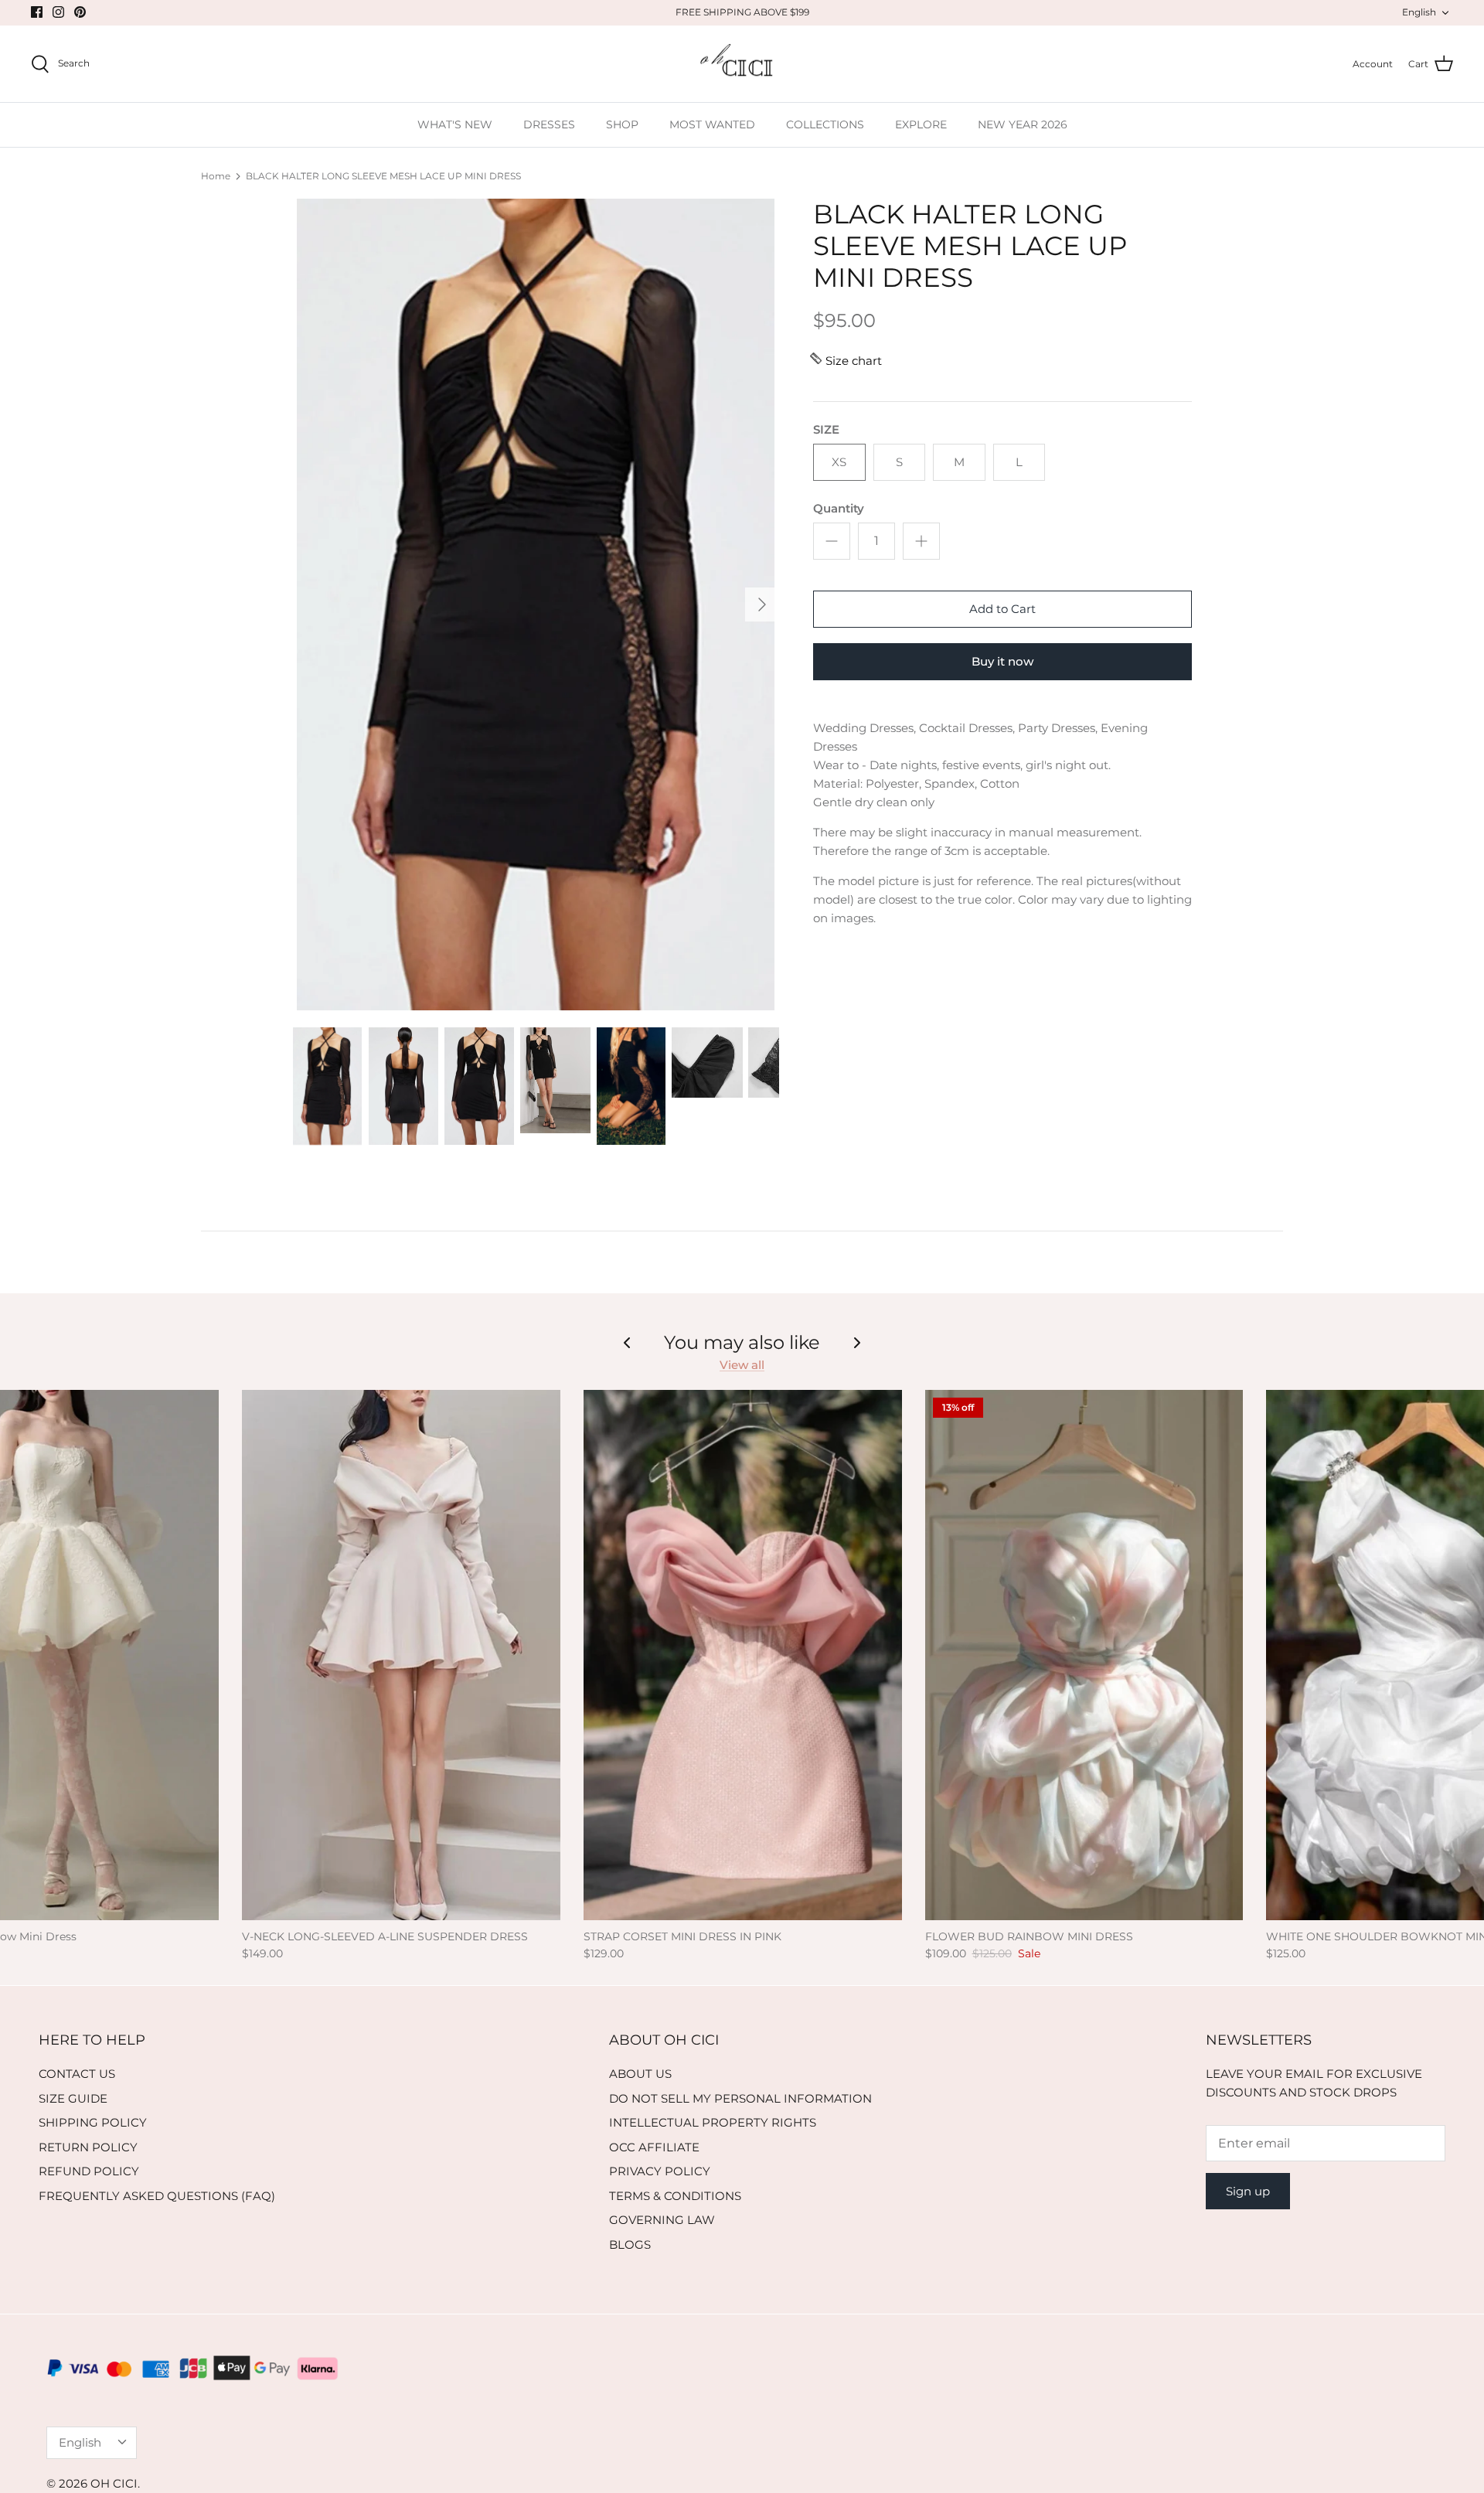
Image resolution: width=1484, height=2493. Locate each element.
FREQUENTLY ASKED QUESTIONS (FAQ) (157, 2196)
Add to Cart (1002, 609)
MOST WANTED (712, 124)
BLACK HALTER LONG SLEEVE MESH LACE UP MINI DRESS (383, 176)
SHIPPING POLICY (93, 2122)
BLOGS (630, 2244)
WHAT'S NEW (455, 124)
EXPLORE (921, 124)
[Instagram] (58, 12)
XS (839, 462)
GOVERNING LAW (662, 2220)
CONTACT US (77, 2074)
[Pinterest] (80, 12)
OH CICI (114, 2483)
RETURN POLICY (88, 2147)
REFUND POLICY (89, 2171)
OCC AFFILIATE (654, 2147)
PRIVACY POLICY (660, 2171)
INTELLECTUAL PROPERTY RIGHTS (713, 2122)
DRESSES (549, 124)
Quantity (839, 508)
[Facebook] (37, 12)
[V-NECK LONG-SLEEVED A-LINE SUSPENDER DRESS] (401, 1655)
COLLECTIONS (825, 124)
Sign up (1248, 2191)
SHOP (622, 124)
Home (216, 176)
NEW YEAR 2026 (1023, 124)
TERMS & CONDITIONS (675, 2196)
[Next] (762, 605)
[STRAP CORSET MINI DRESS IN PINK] (743, 1655)
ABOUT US (640, 2074)
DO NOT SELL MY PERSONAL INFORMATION (740, 2098)
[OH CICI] (742, 64)
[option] (536, 605)
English (1419, 12)
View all (742, 1365)
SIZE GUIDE (73, 2098)
